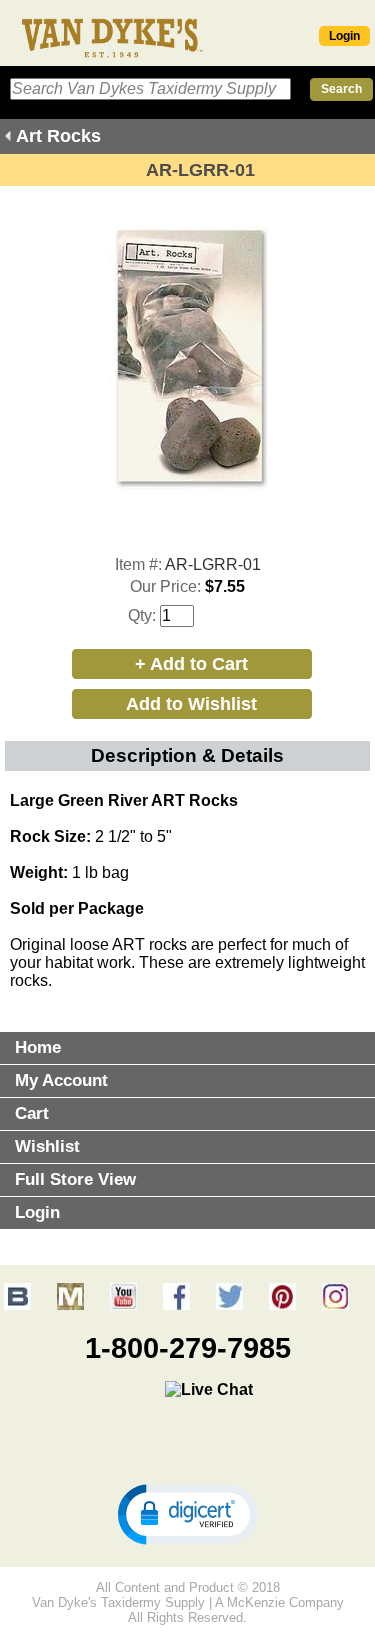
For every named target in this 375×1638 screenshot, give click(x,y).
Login (344, 36)
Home (38, 1047)
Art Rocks (58, 136)
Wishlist (47, 1146)
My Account (61, 1080)
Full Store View (75, 1179)
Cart (32, 1113)
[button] (188, 1513)
